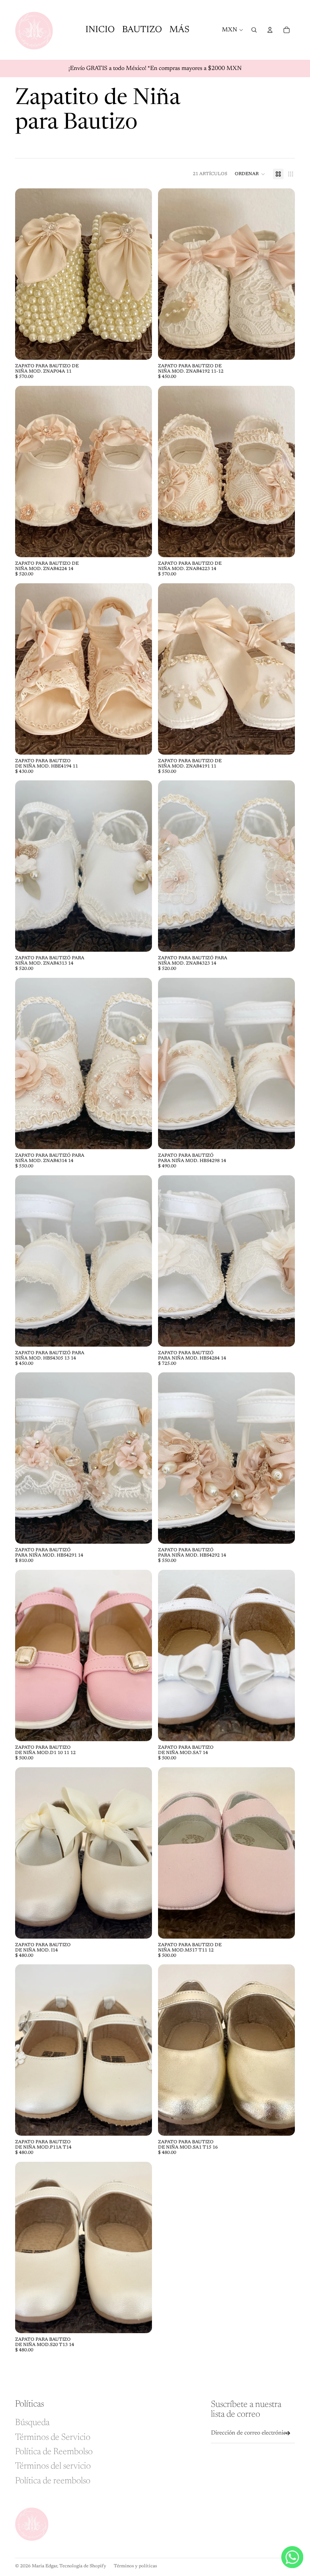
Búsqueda (32, 2423)
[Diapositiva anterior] (26, 274)
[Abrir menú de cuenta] (270, 30)
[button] (250, 174)
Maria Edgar (44, 2566)
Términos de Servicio (53, 2438)
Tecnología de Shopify (83, 2566)
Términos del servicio (53, 2466)
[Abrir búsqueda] (254, 30)
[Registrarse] (287, 2433)
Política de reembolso (53, 2481)
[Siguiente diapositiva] (141, 274)
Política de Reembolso (54, 2452)
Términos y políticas (135, 2566)
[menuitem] (179, 30)
